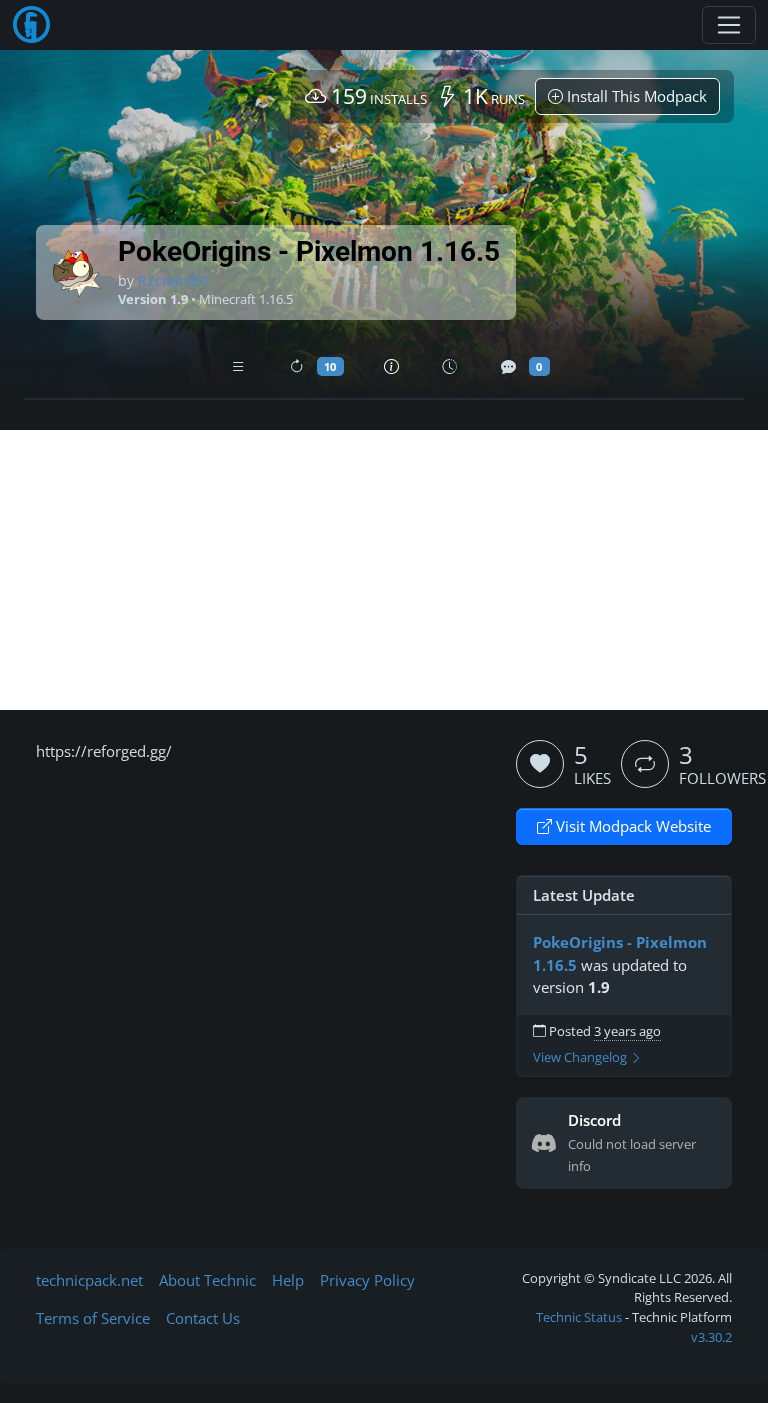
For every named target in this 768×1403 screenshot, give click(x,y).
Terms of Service (93, 1318)
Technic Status (579, 1317)
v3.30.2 (711, 1337)
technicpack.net (89, 1280)
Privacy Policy (367, 1280)
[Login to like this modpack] (540, 764)
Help (288, 1280)
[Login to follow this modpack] (645, 764)
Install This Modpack (635, 96)
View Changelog (581, 1057)
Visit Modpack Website (631, 826)
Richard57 (174, 281)
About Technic (207, 1280)
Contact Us (203, 1318)
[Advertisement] (384, 570)
